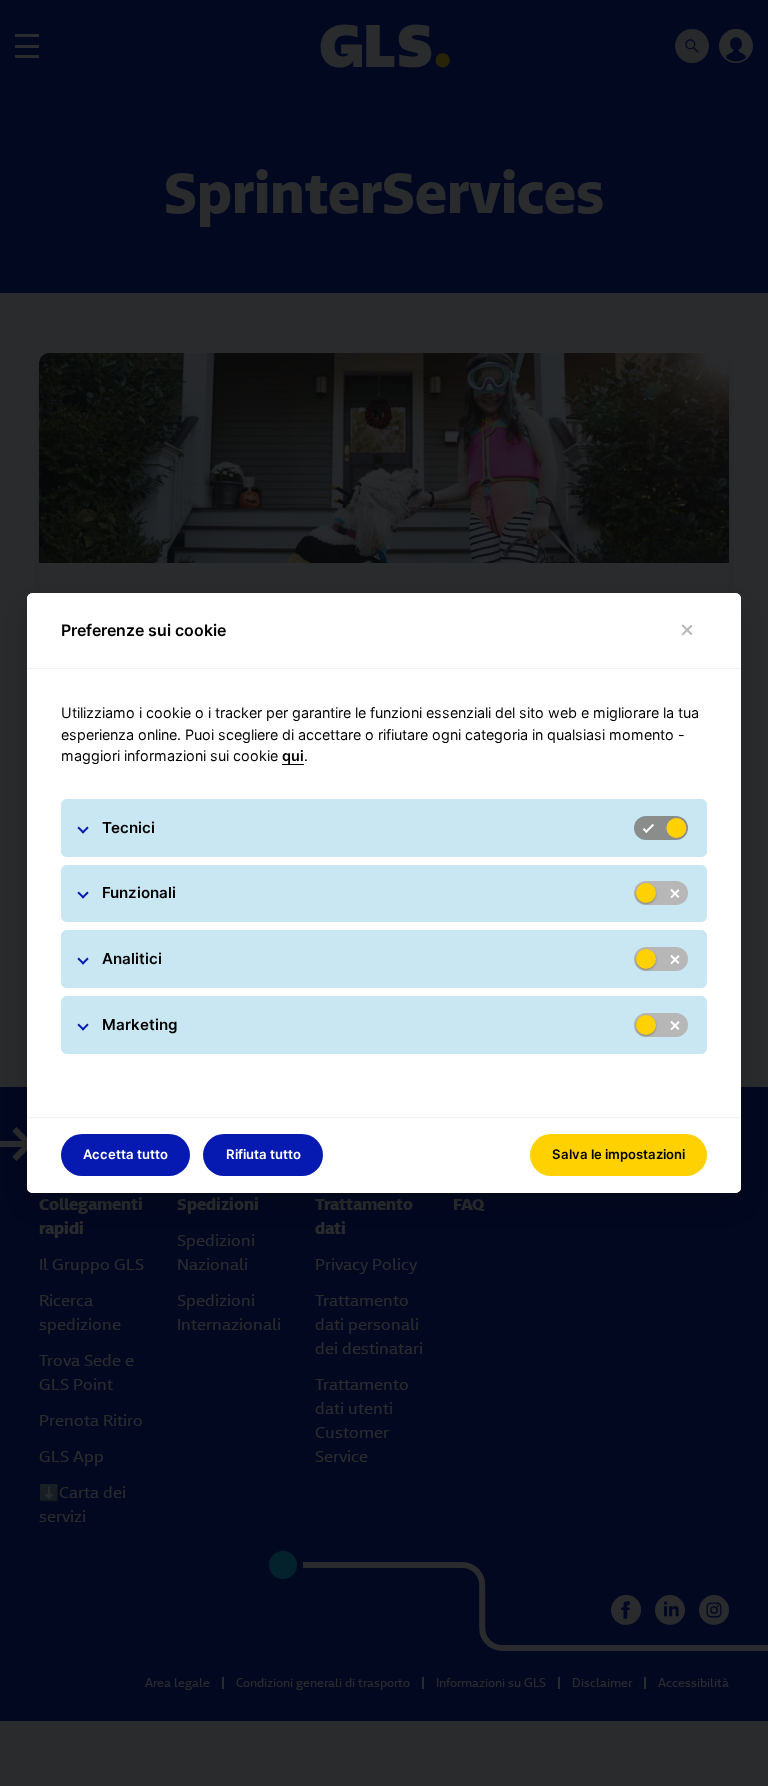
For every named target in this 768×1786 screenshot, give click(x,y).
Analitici (132, 958)
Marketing (140, 1024)
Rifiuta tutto (263, 1154)
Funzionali (139, 892)
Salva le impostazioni (618, 1154)
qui (293, 755)
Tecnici (128, 827)
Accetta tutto (125, 1154)
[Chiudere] (687, 630)
